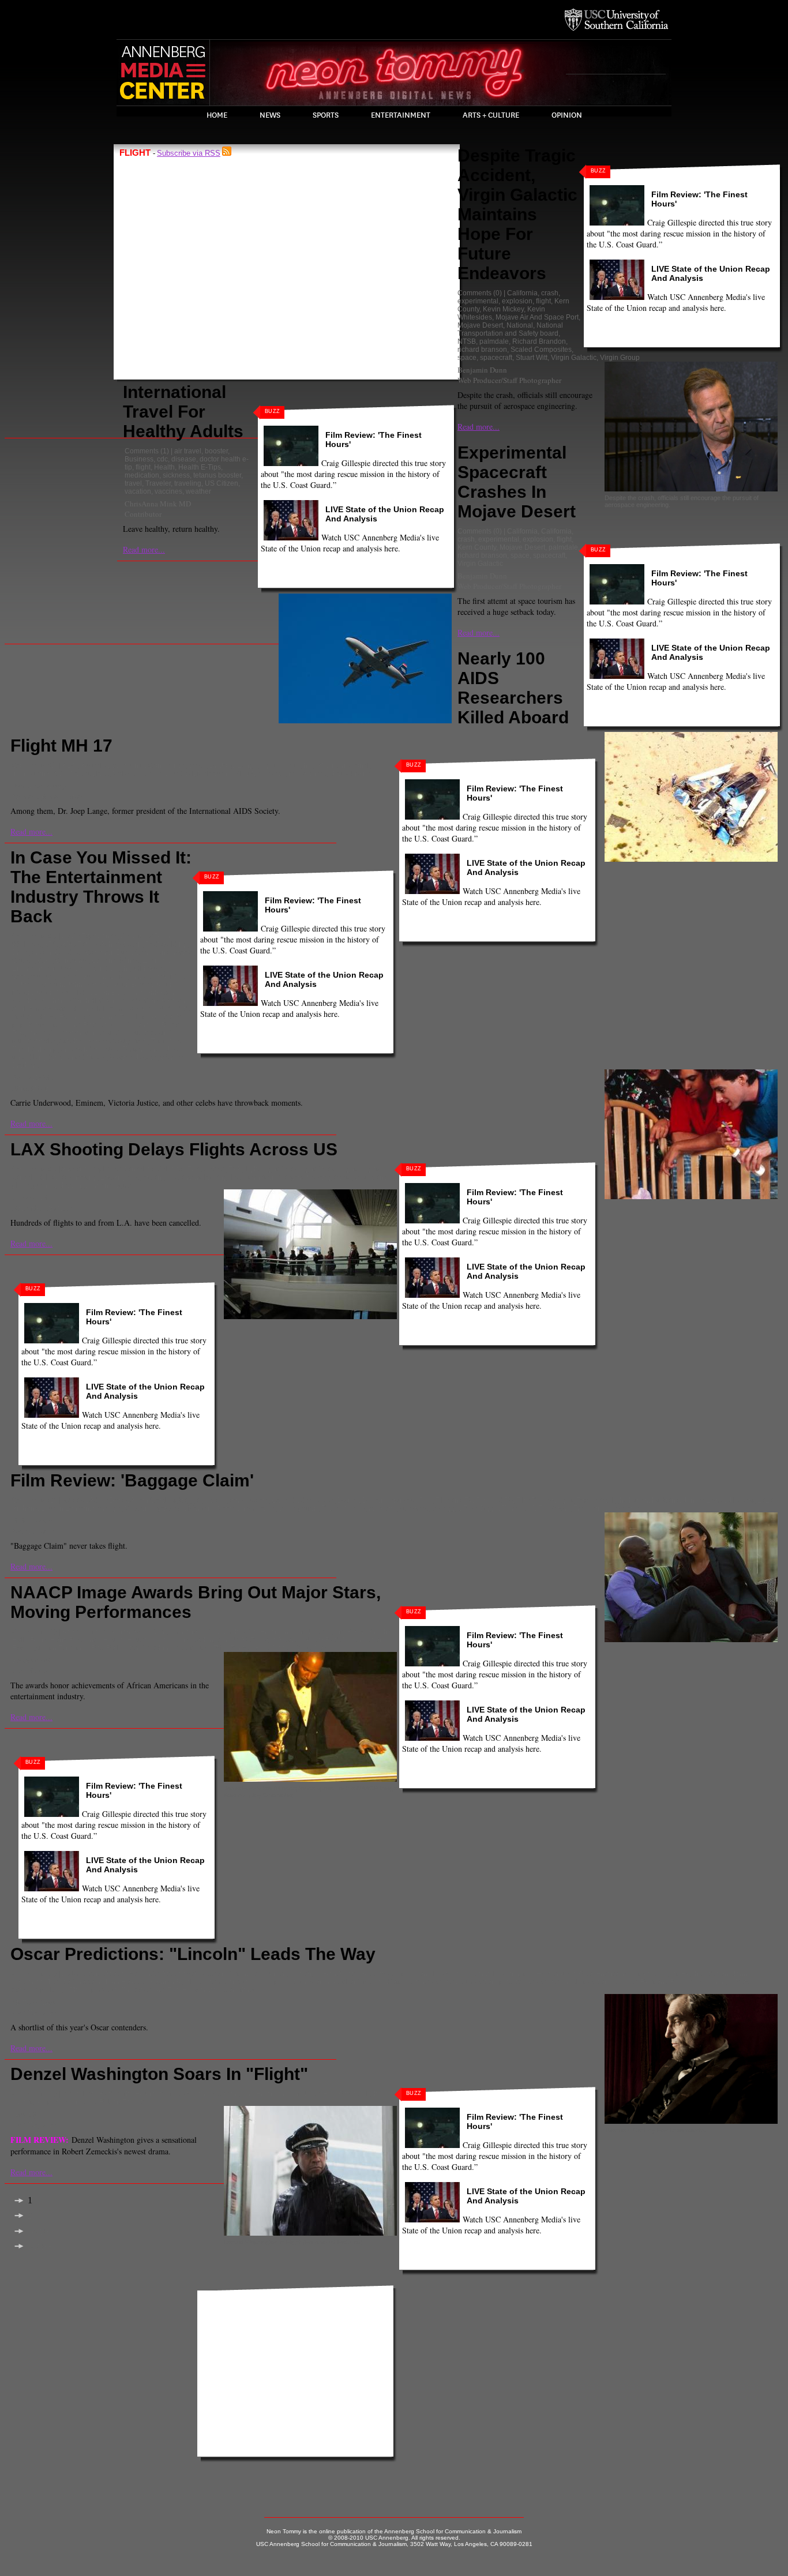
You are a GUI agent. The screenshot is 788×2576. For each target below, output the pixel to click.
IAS (321, 765)
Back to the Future (127, 2094)
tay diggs (446, 1508)
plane (21, 1185)
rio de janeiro (137, 1025)
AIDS (69, 765)
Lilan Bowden (116, 993)
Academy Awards (132, 1974)
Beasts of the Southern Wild (105, 1632)
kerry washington (200, 1640)
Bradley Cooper (386, 1974)
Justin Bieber (132, 985)
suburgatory (129, 1041)
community (128, 765)
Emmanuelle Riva (564, 1974)
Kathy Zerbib (33, 1077)
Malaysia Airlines (139, 773)
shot (336, 773)
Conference (167, 765)
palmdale (494, 341)
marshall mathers (39, 1001)
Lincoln (295, 1982)
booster (216, 451)
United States (85, 1057)
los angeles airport (172, 1177)
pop (18, 1025)
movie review (75, 2102)
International (350, 765)
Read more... (144, 549)
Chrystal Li (30, 1197)
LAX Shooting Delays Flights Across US (174, 1149)
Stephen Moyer (83, 1041)
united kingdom (36, 1057)
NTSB (467, 341)
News (270, 115)
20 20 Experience (89, 936)
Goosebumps (33, 977)
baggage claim (203, 1500)
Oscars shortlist (561, 1982)
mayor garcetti (329, 1177)
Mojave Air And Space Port (537, 317)
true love (626, 1508)
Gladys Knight (367, 1632)
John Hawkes (125, 1982)
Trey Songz (591, 1508)
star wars (414, 1508)
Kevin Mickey (503, 309)
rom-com (382, 1508)
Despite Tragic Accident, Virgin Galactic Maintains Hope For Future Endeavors (517, 214)
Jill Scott (741, 1500)
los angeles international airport (254, 1177)
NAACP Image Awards (266, 1640)
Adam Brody (108, 1500)
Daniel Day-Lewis (442, 1974)
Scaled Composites (541, 350)
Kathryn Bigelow (175, 1982)
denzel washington (503, 1974)
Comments (142, 451)
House (113, 1640)
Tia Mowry (554, 1508)
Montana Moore (213, 1508)
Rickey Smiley (343, 1508)
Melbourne (214, 773)
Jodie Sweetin (41, 985)
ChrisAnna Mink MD (158, 504)
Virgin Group (620, 358)
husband (666, 1500)
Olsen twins (98, 1017)
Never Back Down (333, 1640)
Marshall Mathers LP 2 (105, 1001)
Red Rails (107, 1648)
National (520, 325)
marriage (107, 1508)
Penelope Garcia (146, 1017)
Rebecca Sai (31, 1660)
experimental (478, 301)
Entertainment (401, 115)
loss (103, 773)
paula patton (298, 1508)
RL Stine (175, 1025)
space (467, 358)
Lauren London (65, 1508)
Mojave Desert (480, 325)
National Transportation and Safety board (510, 329)
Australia (94, 765)
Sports (326, 115)
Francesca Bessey (39, 786)
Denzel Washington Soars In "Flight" (159, 2074)
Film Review (535, 1500)
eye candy (95, 968)
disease (184, 459)
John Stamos (87, 985)
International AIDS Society (52, 773)
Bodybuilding (166, 944)
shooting (72, 1185)
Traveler (158, 483)
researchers (307, 773)
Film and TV (454, 1500)
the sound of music (90, 1049)
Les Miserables (228, 1982)
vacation (138, 491)
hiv (308, 765)
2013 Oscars (82, 1974)
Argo (313, 1974)
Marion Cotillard (335, 1982)
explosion (517, 301)
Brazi (20, 952)
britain (42, 952)
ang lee (290, 1974)
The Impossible (94, 1990)
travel (133, 483)
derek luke (318, 1500)
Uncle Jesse (165, 1049)
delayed (171, 1169)
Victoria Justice (133, 1057)
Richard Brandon (539, 341)
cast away (175, 2094)
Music (146, 1009)
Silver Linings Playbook (727, 1982)
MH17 (244, 773)
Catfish (23, 960)
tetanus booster (217, 475)
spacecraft (496, 358)
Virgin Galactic (574, 358)
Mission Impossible (155, 1508)
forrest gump (32, 2102)
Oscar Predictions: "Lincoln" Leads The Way (193, 1954)
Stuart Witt (532, 358)
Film (425, 1500)
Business (139, 459)
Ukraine (359, 773)
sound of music (124, 1033)
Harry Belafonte (75, 1640)
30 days (74, 1500)
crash (550, 293)
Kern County (477, 547)
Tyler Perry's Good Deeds (253, 1648)
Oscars (418, 1982)
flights (350, 1169)
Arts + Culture (491, 115)
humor (639, 1500)
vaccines (168, 491)
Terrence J (518, 1508)
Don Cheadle (236, 1632)
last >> (40, 2246)
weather (198, 491)
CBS (45, 960)
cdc (162, 459)
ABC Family (79, 944)
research (271, 773)
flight (143, 467)
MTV (126, 1009)
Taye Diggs (481, 1508)
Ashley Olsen (121, 944)
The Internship (35, 1049)
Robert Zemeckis (126, 2102)
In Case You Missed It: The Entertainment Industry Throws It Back (101, 887)
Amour (265, 1974)
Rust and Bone (664, 1982)
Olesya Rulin (56, 1017)
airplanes (106, 1169)
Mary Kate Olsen (62, 1009)
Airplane (74, 1169)
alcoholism (79, 2094)
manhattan (157, 993)
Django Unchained (181, 1632)
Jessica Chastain (74, 1982)
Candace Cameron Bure (93, 952)
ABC (51, 944)
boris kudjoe (249, 1500)
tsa (128, 1185)
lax (51, 1177)
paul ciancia (374, 1177)
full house (148, 968)
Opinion (567, 115)
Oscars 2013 (452, 1982)
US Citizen (222, 483)
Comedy (285, 1500)
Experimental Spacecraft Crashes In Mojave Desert (517, 482)
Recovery (98, 1025)
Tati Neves (167, 1041)
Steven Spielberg (39, 1990)
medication (142, 475)
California (522, 293)
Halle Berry (29, 1640)
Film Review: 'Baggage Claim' (132, 1480)
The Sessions (142, 1990)
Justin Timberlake (63, 993)
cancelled (139, 1169)
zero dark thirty (232, 1990)
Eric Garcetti (206, 1169)
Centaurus (72, 960)
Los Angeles (120, 1177)
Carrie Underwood (164, 952)
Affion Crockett (153, 1500)
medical (181, 773)
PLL (182, 1017)
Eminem (155, 960)
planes (44, 1185)
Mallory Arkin (35, 2002)
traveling (188, 483)
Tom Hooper (186, 1990)
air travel (188, 451)
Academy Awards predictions (207, 1974)
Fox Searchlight (601, 1500)
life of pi (268, 1982)
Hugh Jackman (705, 1974)
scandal (138, 1648)
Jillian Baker (32, 1520)
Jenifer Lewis (704, 1500)
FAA (235, 1169)
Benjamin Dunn (482, 370)
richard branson (482, 350)
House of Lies (149, 1640)
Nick (166, 1009)
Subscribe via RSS (189, 153)
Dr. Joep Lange (233, 765)
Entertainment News (44, 968)
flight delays (319, 1169)
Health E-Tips (200, 467)
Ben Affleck (341, 1974)
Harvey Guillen (81, 977)
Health (164, 467)
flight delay (280, 1169)
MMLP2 (104, 1009)
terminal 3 (104, 1185)
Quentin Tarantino (60, 1648)
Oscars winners (613, 1982)
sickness (176, 475)
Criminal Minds (115, 960)
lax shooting (78, 1177)
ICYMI (117, 977)
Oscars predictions (504, 1982)
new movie (258, 1508)
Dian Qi (24, 2114)
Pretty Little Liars (54, 1025)
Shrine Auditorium (182, 1648)
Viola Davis (314, 1648)
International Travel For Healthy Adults (183, 412)
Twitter (133, 1049)
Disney (348, 1500)
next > (38, 2231)
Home (217, 115)
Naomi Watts (383, 1982)
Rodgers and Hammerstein (55, 1033)
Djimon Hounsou (389, 1500)
